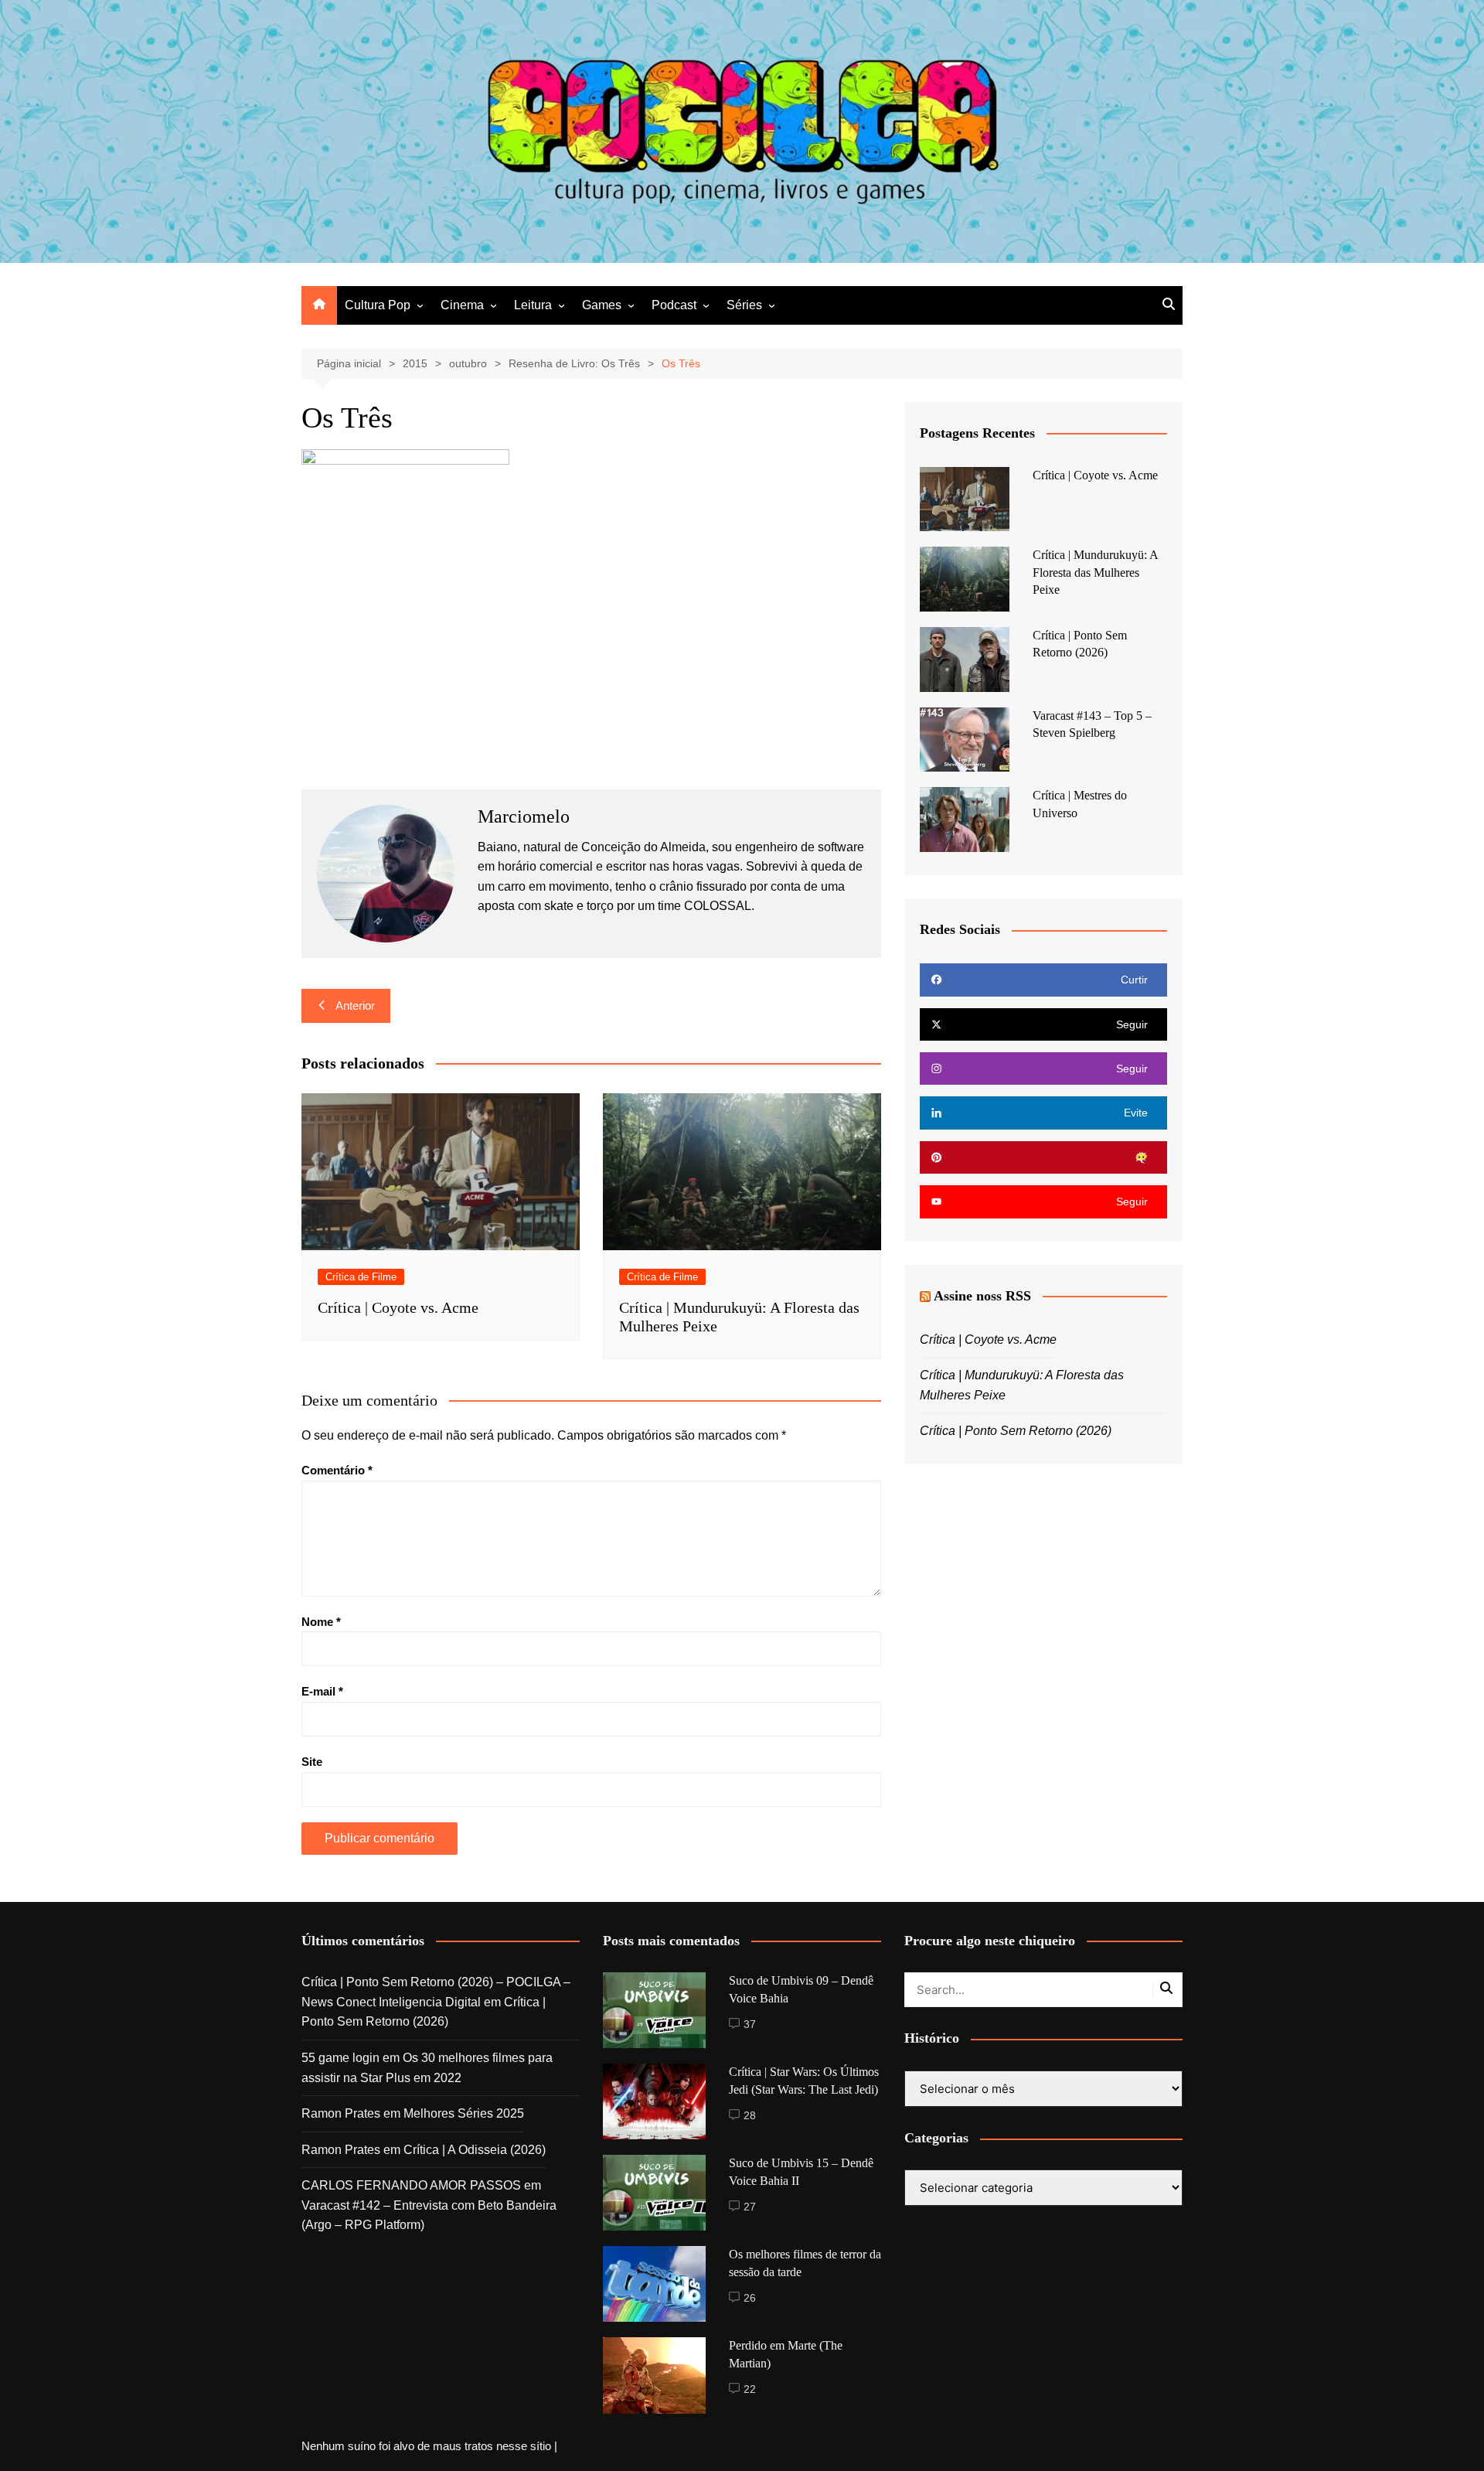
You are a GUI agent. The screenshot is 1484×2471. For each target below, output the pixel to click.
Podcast (674, 305)
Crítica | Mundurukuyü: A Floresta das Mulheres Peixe (1095, 572)
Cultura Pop (378, 305)
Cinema (462, 305)
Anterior (355, 1005)
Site (312, 1762)
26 (750, 2298)
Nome (321, 1622)
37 (750, 2024)
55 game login (340, 2058)
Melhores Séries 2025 (464, 2113)
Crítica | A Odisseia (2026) (475, 2150)
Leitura (533, 305)
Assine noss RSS (982, 1296)
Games (602, 305)
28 (750, 2115)
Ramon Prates (341, 2113)
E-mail (322, 1691)
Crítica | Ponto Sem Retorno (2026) (1016, 1431)
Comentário (337, 1470)
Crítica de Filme (361, 1277)
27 (750, 2207)
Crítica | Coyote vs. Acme (398, 1307)
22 (750, 2389)
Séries (744, 305)
